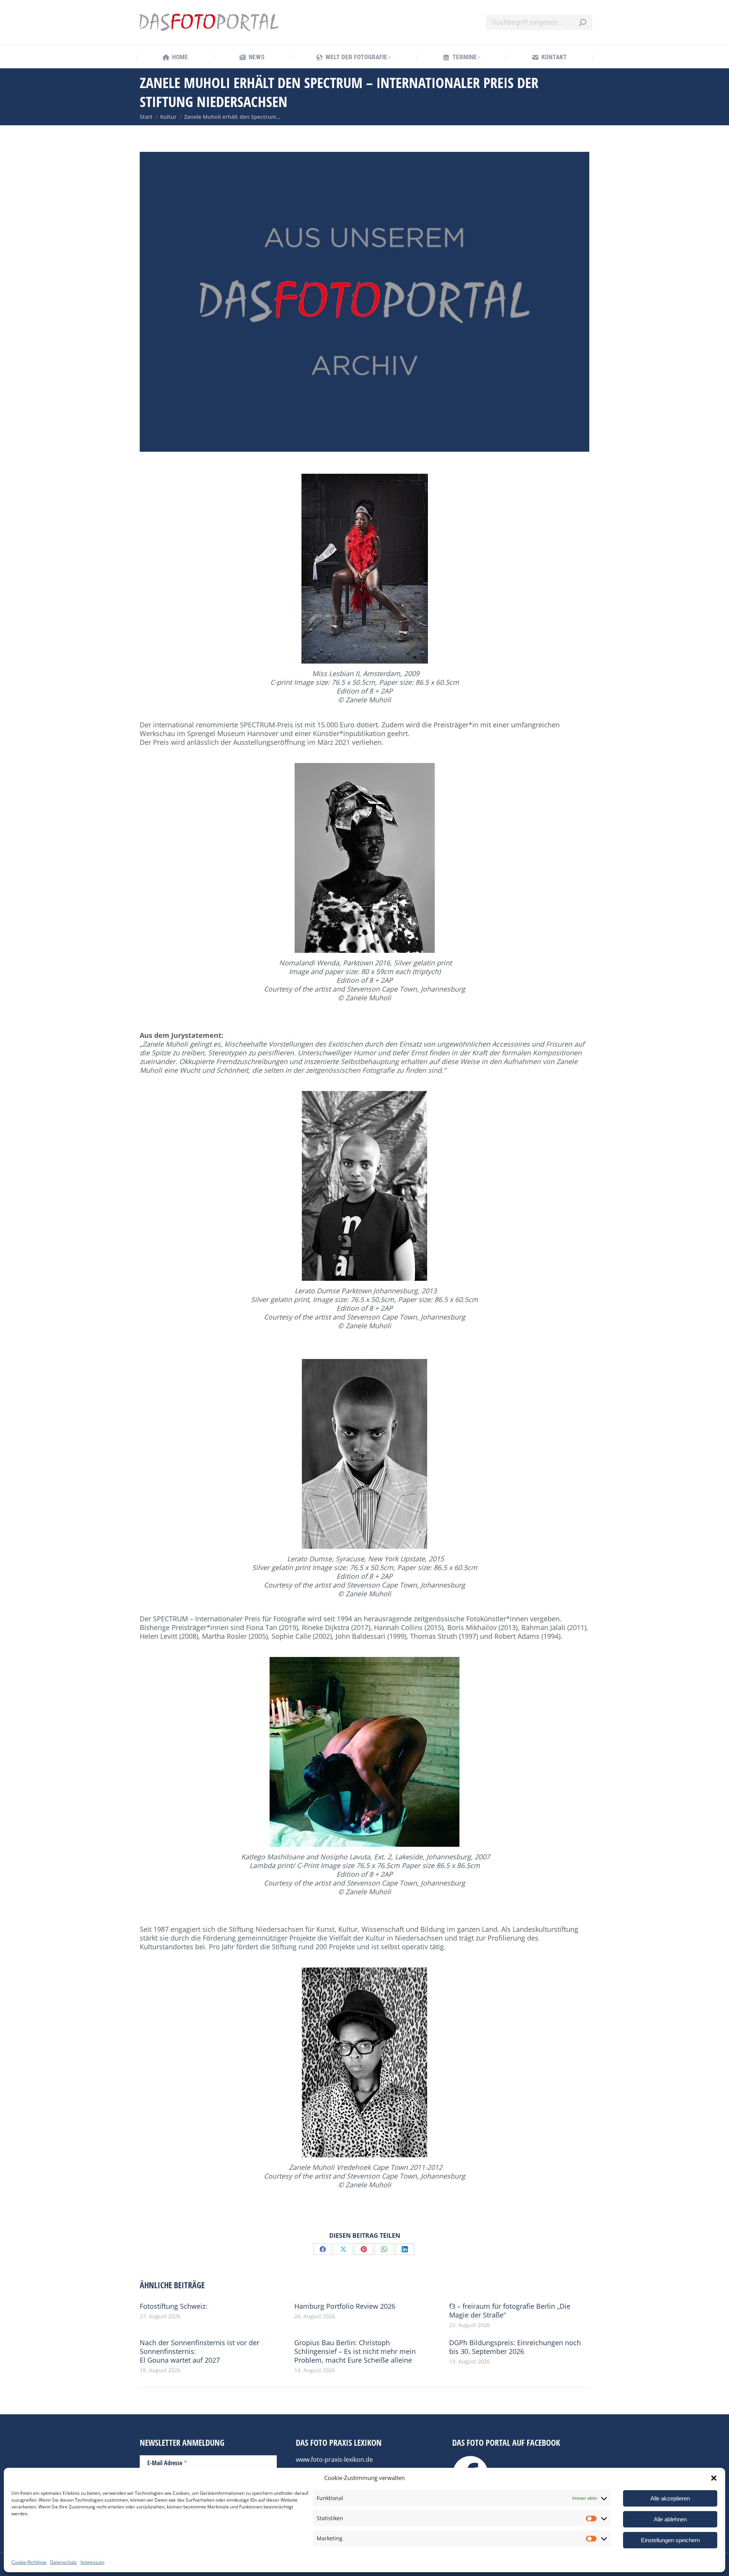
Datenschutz (63, 2562)
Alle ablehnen (670, 2519)
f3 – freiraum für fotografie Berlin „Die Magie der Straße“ (510, 2311)
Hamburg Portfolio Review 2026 (345, 2306)
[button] (714, 2478)
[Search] (582, 22)
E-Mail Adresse (167, 2462)
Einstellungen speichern (670, 2540)
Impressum (92, 2562)
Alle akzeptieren (670, 2498)
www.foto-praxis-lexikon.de (334, 2459)
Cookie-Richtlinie (29, 2562)
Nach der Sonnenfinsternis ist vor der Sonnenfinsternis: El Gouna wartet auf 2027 (200, 2351)
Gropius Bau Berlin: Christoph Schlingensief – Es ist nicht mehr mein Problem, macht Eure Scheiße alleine (355, 2351)
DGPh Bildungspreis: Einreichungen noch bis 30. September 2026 (515, 2347)
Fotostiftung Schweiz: (174, 2306)
